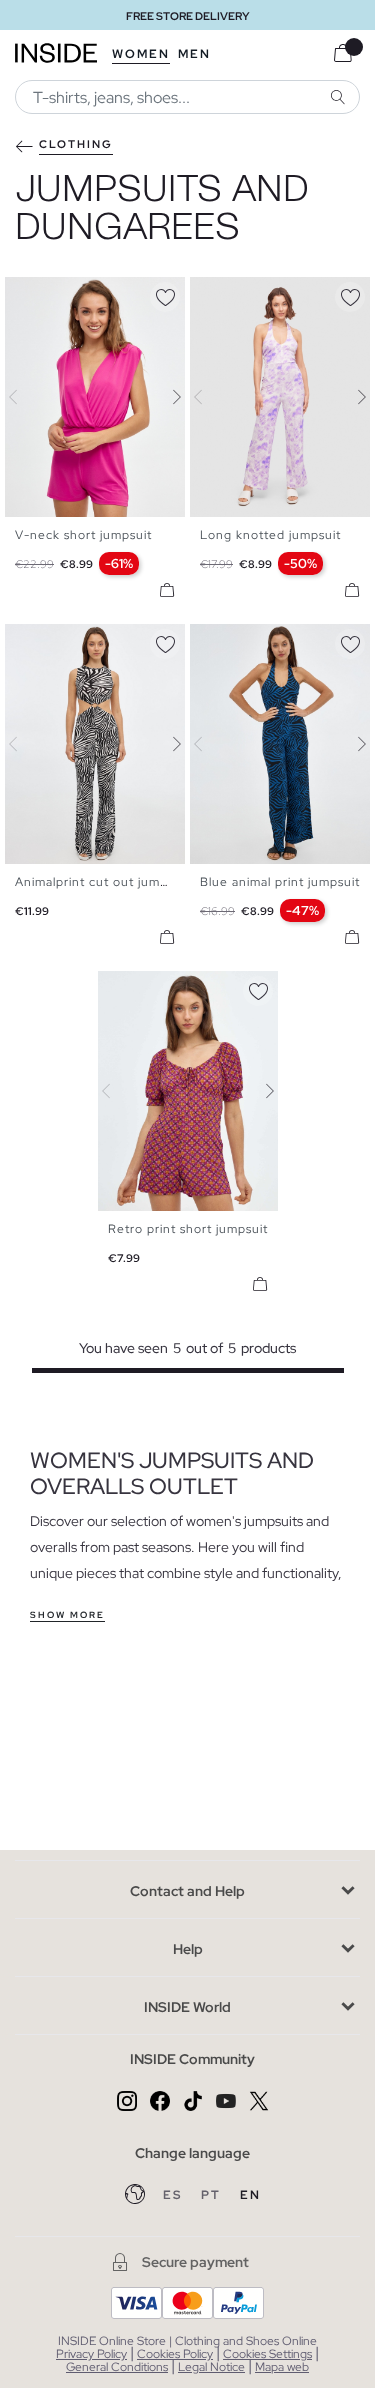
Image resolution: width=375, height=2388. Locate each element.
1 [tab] (25, 294)
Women (141, 54)
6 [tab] (260, 294)
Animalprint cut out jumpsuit (102, 882)
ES (174, 2195)
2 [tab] (35, 294)
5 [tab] (65, 294)
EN (250, 2195)
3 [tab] (45, 294)
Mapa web (282, 2367)
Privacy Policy (91, 2354)
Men (194, 54)
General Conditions (117, 2367)
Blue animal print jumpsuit (280, 882)
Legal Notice (211, 2367)
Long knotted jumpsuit (270, 535)
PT (213, 2195)
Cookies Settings (267, 2354)
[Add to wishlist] (165, 294)
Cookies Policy (175, 2354)
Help (188, 1949)
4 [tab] (55, 294)
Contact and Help (187, 1891)
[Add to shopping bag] (167, 590)
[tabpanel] (188, 1091)
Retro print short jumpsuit (188, 1229)
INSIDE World (187, 2007)
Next (165, 397)
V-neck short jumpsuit (83, 535)
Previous (25, 397)
